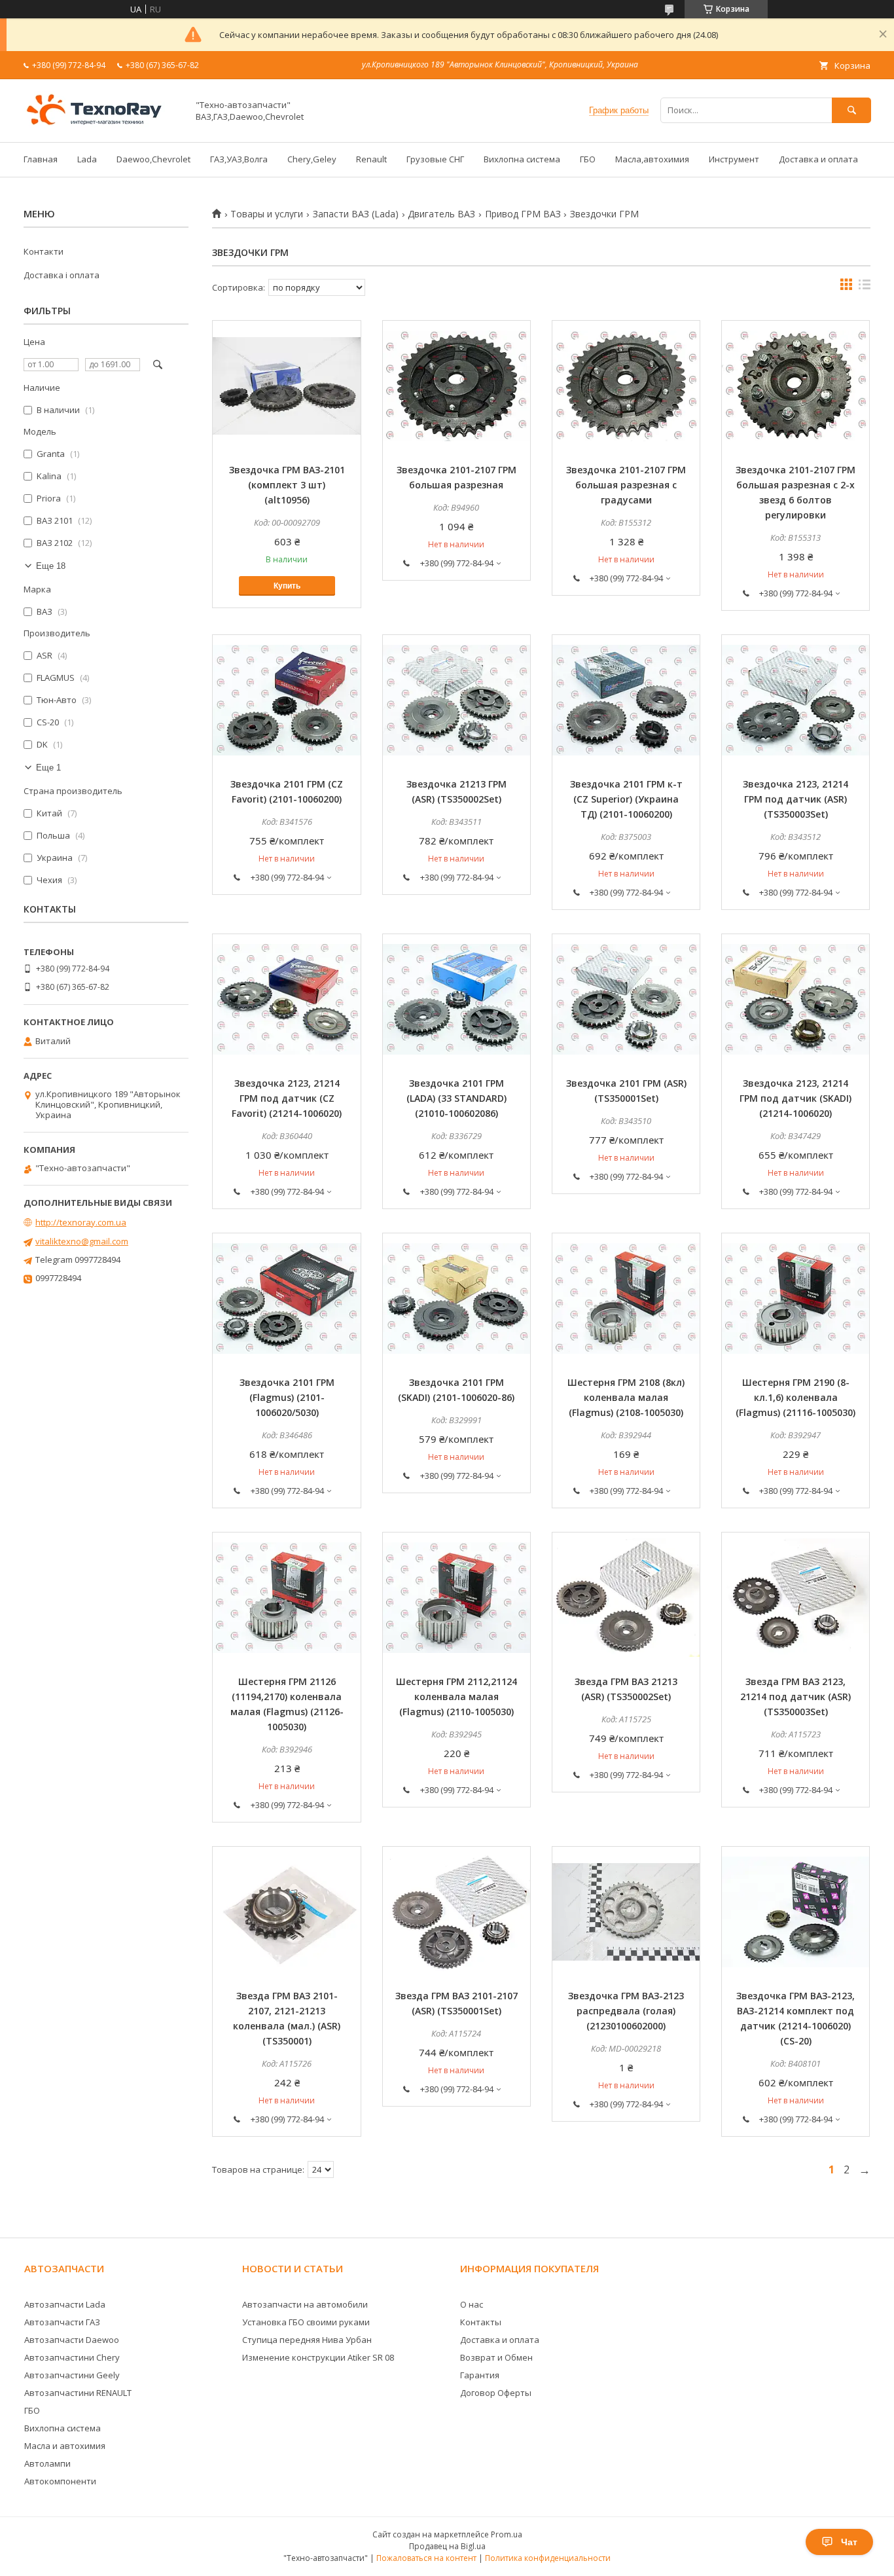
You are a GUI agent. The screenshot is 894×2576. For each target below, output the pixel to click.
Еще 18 (51, 566)
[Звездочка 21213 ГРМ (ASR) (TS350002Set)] (456, 700)
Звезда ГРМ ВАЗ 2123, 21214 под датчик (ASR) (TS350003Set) (796, 1696)
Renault (371, 159)
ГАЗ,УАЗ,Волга (239, 159)
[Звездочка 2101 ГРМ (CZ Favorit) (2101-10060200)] (286, 700)
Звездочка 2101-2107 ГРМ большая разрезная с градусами (626, 485)
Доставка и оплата (818, 159)
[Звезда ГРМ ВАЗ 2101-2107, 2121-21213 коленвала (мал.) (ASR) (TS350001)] (286, 1912)
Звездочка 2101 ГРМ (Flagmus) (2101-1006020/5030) (287, 1397)
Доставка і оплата (62, 275)
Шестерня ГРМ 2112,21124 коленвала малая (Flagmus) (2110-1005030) (456, 1696)
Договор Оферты (496, 2393)
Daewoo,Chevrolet (153, 159)
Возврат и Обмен (496, 2357)
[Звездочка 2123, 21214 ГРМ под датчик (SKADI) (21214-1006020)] (796, 1000)
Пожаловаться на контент (426, 2558)
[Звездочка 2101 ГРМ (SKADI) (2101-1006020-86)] (456, 1299)
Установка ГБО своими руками (306, 2322)
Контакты (481, 2322)
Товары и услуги (267, 214)
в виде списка (865, 287)
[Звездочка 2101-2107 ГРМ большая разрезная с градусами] (626, 386)
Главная (41, 159)
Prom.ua (507, 2534)
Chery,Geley (312, 159)
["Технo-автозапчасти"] (102, 125)
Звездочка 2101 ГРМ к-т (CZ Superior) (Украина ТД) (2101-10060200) (626, 799)
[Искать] (851, 110)
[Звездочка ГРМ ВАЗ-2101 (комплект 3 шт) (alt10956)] (286, 386)
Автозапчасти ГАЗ (62, 2322)
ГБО (588, 159)
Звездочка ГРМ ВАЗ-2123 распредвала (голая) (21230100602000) (626, 2011)
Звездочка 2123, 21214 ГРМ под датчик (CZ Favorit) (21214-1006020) (287, 1098)
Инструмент (734, 159)
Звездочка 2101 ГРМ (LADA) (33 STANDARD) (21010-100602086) (456, 1098)
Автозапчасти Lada (65, 2304)
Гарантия (480, 2375)
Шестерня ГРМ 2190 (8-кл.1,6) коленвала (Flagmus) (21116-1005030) (796, 1397)
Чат (849, 2542)
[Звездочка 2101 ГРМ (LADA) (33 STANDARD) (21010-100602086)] (456, 1000)
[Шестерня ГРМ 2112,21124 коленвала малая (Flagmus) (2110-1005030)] (456, 1598)
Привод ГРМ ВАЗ (523, 214)
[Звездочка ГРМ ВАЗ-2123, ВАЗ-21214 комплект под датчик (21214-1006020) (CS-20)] (796, 1912)
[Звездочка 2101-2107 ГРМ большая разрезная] (456, 386)
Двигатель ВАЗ (441, 214)
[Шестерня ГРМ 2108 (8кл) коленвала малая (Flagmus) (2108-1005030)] (626, 1299)
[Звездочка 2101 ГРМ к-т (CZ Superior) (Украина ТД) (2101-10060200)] (626, 700)
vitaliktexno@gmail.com (82, 1241)
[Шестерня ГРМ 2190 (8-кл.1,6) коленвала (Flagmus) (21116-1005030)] (796, 1299)
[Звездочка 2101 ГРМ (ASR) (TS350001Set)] (626, 1000)
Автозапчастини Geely (72, 2375)
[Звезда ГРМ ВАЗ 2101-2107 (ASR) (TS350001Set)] (456, 1912)
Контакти (44, 251)
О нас (472, 2304)
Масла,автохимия (652, 159)
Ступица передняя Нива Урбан (307, 2340)
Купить (287, 586)
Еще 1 (48, 768)
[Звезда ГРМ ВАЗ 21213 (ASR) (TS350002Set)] (626, 1598)
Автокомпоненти (60, 2481)
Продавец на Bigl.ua (447, 2546)
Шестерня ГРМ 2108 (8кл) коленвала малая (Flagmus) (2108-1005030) (626, 1397)
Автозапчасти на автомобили (305, 2304)
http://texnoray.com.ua (81, 1222)
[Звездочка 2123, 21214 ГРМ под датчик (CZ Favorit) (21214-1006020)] (286, 1000)
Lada (87, 159)
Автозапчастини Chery (72, 2357)
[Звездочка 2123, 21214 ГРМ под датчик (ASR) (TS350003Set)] (796, 700)
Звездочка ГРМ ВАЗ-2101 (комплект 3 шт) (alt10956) (287, 485)
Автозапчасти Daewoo (72, 2340)
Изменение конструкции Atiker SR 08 (318, 2357)
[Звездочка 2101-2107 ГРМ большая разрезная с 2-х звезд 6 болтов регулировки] (796, 386)
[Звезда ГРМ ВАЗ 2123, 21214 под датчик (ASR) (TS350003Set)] (796, 1598)
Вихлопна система (522, 159)
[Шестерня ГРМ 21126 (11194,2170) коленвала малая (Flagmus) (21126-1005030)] (286, 1598)
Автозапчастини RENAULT (78, 2393)
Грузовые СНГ (435, 159)
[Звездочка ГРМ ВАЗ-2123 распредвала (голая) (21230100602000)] (626, 1912)
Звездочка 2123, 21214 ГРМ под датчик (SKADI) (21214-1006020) (796, 1098)
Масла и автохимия (65, 2446)
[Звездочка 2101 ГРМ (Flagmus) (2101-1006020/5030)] (286, 1299)
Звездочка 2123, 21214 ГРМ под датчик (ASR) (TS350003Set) (796, 799)
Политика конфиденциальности (548, 2558)
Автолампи (47, 2463)
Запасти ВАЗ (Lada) (356, 214)
